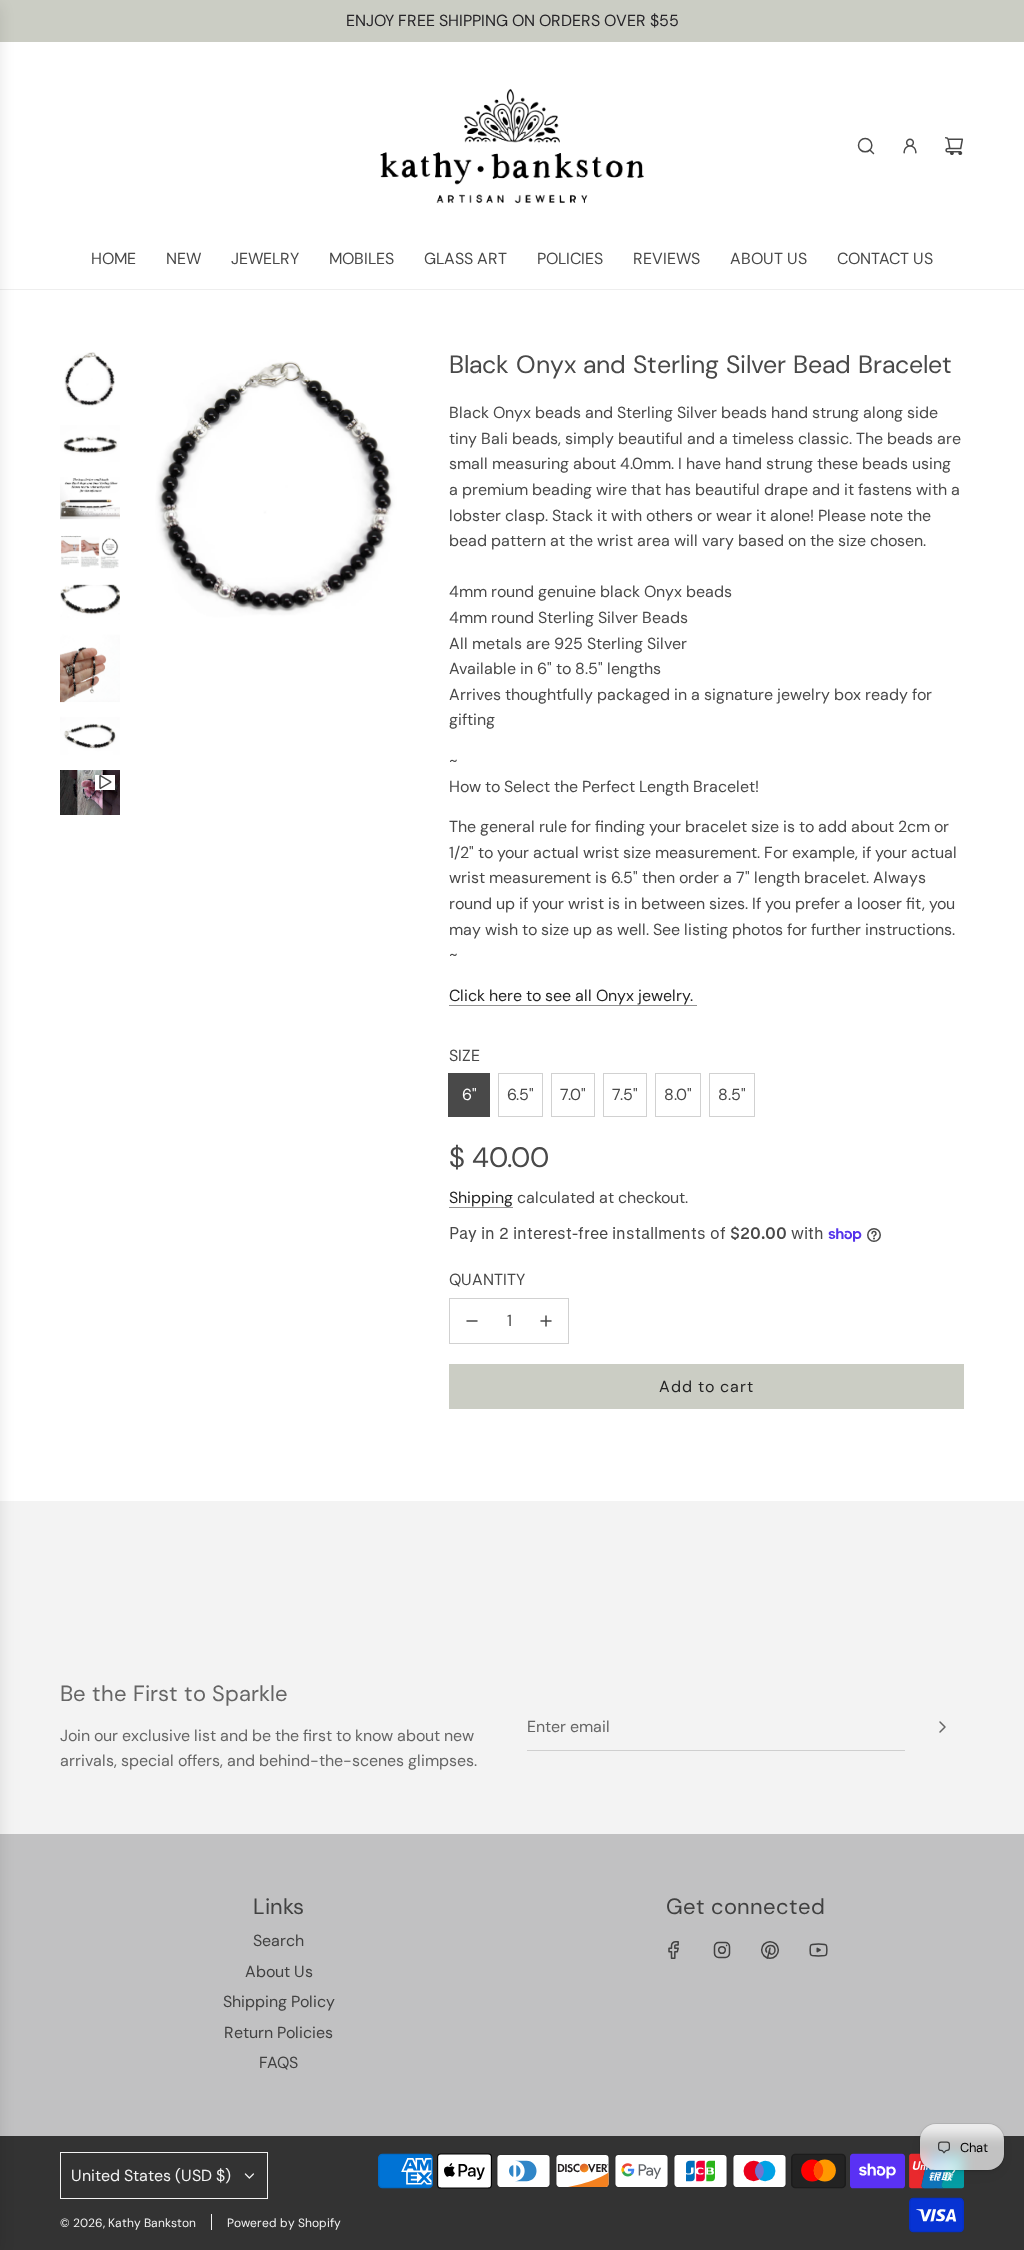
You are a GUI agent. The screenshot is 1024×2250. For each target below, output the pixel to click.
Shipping (481, 1197)
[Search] (866, 146)
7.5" (625, 1094)
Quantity (487, 1279)
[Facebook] (674, 1950)
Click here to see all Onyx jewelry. (573, 995)
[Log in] (910, 146)
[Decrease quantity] (472, 1321)
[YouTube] (818, 1950)
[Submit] (942, 1727)
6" (469, 1094)
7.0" (573, 1094)
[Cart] (954, 146)
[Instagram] (722, 1950)
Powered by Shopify (284, 2223)
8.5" (732, 1094)
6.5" (520, 1094)
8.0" (678, 1094)
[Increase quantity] (546, 1321)
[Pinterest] (770, 1950)
